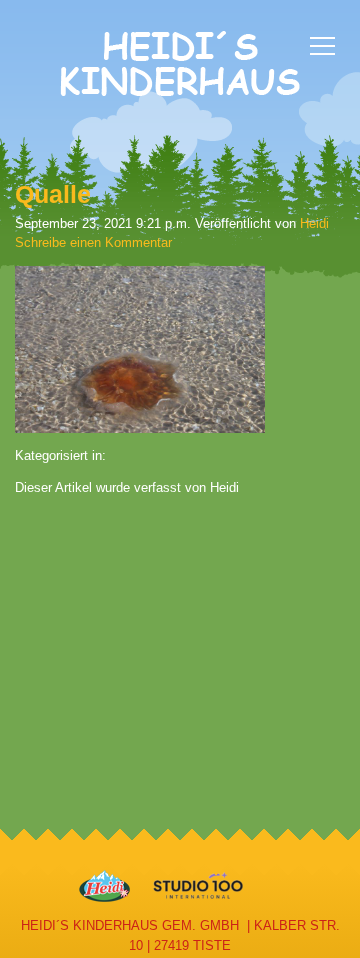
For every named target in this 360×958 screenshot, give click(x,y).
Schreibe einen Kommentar (93, 242)
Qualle (53, 194)
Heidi (314, 223)
